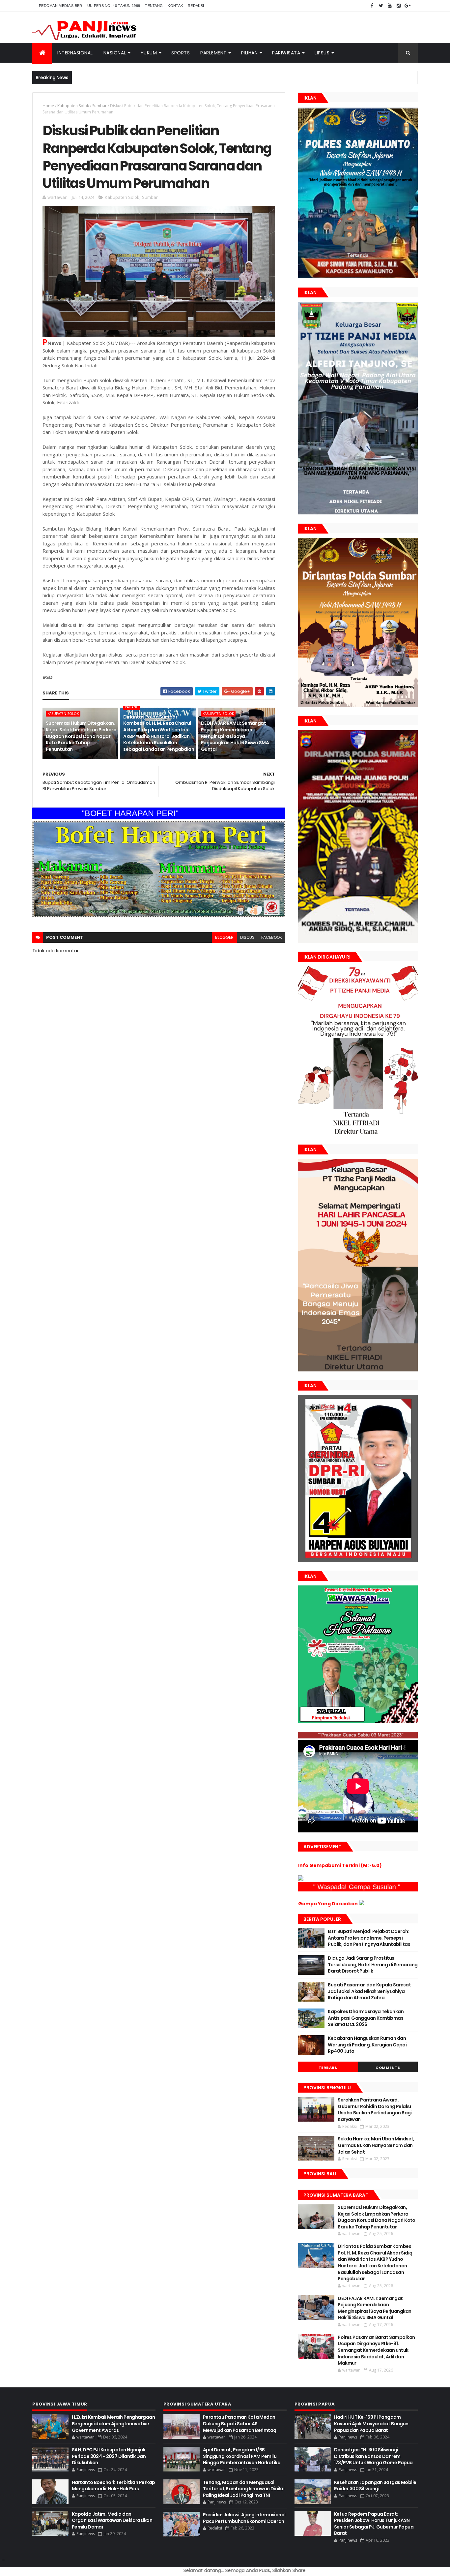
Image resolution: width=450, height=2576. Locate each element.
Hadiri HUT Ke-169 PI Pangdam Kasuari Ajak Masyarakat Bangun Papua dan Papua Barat (371, 2423)
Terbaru (328, 2068)
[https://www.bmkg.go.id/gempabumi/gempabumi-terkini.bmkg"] (301, 1879)
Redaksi (196, 6)
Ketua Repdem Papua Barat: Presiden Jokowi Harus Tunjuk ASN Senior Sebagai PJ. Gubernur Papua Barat (374, 2524)
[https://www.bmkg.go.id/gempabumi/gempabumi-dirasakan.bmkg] (362, 1904)
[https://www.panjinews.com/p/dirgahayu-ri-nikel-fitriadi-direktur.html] (358, 1134)
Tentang (154, 6)
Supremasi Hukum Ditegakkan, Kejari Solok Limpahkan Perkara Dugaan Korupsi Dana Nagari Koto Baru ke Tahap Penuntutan (81, 736)
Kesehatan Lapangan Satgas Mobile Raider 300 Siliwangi (375, 2486)
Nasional (115, 53)
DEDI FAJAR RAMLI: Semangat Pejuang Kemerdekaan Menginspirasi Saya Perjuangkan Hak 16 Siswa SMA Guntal (235, 736)
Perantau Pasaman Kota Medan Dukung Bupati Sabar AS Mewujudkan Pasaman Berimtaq (240, 2423)
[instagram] (399, 6)
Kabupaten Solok (73, 106)
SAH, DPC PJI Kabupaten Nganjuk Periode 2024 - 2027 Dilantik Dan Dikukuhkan (109, 2456)
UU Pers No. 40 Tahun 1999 (114, 6)
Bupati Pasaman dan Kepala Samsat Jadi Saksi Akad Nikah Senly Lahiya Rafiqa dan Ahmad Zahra (369, 1991)
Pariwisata (286, 53)
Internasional (75, 53)
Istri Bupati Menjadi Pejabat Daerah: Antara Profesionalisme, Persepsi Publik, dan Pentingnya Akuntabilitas (369, 1938)
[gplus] (408, 6)
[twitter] (381, 6)
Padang (132, 707)
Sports (181, 53)
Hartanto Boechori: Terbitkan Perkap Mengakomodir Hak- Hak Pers (113, 2486)
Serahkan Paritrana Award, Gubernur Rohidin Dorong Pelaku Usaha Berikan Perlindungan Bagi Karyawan (375, 2110)
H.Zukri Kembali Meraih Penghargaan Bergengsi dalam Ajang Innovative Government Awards (113, 2423)
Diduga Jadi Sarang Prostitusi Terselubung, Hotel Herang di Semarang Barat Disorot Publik (373, 1964)
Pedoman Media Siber (61, 6)
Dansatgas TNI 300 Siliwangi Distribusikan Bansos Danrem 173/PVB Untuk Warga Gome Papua (373, 2456)
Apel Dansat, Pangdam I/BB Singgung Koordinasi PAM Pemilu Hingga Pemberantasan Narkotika (242, 2456)
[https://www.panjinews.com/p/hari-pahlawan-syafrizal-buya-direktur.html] (358, 1722)
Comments (388, 2068)
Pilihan (250, 53)
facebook (272, 937)
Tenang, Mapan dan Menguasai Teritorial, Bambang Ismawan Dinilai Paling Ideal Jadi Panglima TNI (244, 2489)
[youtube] (390, 6)
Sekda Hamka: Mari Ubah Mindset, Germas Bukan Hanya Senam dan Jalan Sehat (376, 2145)
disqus (247, 937)
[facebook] (372, 6)
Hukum (149, 53)
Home (48, 106)
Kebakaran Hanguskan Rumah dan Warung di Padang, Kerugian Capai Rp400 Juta (367, 2045)
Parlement (213, 53)
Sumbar (99, 106)
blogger (224, 937)
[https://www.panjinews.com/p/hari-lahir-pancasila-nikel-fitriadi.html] (358, 1370)
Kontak (175, 6)
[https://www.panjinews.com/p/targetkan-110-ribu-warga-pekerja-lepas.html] (358, 1560)
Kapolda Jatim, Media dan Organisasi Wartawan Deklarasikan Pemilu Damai (112, 2520)
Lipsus (322, 53)
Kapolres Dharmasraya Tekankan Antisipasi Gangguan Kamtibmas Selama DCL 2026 (366, 2018)
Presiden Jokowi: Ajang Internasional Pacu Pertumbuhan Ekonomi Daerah (244, 2518)
